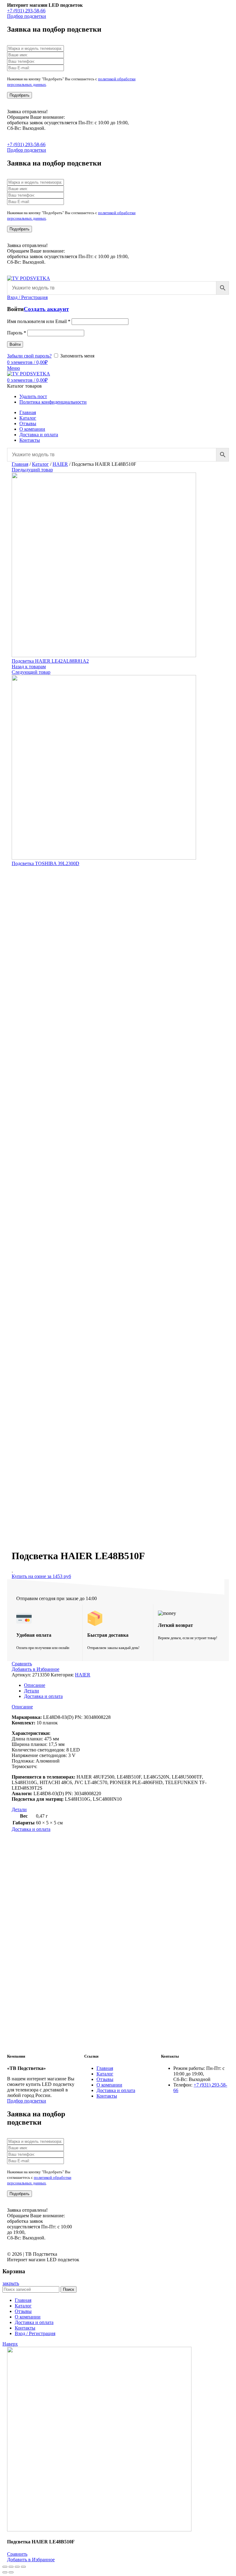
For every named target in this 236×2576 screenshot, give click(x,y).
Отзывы (105, 2079)
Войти (15, 344)
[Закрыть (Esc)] (5, 2567)
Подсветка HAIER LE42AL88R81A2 (50, 661)
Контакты (107, 2096)
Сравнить (22, 1664)
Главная (20, 464)
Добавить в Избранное (35, 1669)
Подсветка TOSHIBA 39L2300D (45, 863)
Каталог (40, 464)
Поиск (69, 2289)
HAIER (60, 464)
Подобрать (20, 95)
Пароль (17, 333)
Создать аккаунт (46, 309)
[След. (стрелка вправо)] (11, 2572)
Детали (31, 1691)
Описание (35, 1685)
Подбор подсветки (27, 16)
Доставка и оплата (43, 1696)
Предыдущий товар (32, 470)
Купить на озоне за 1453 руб (41, 1576)
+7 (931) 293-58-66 (26, 11)
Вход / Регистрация (35, 2333)
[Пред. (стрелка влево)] (5, 2572)
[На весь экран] (17, 2567)
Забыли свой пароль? (29, 356)
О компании (109, 2085)
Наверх (10, 2344)
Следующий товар (31, 672)
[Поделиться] (11, 2567)
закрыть (11, 2283)
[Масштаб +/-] (23, 2567)
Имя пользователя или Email (39, 321)
